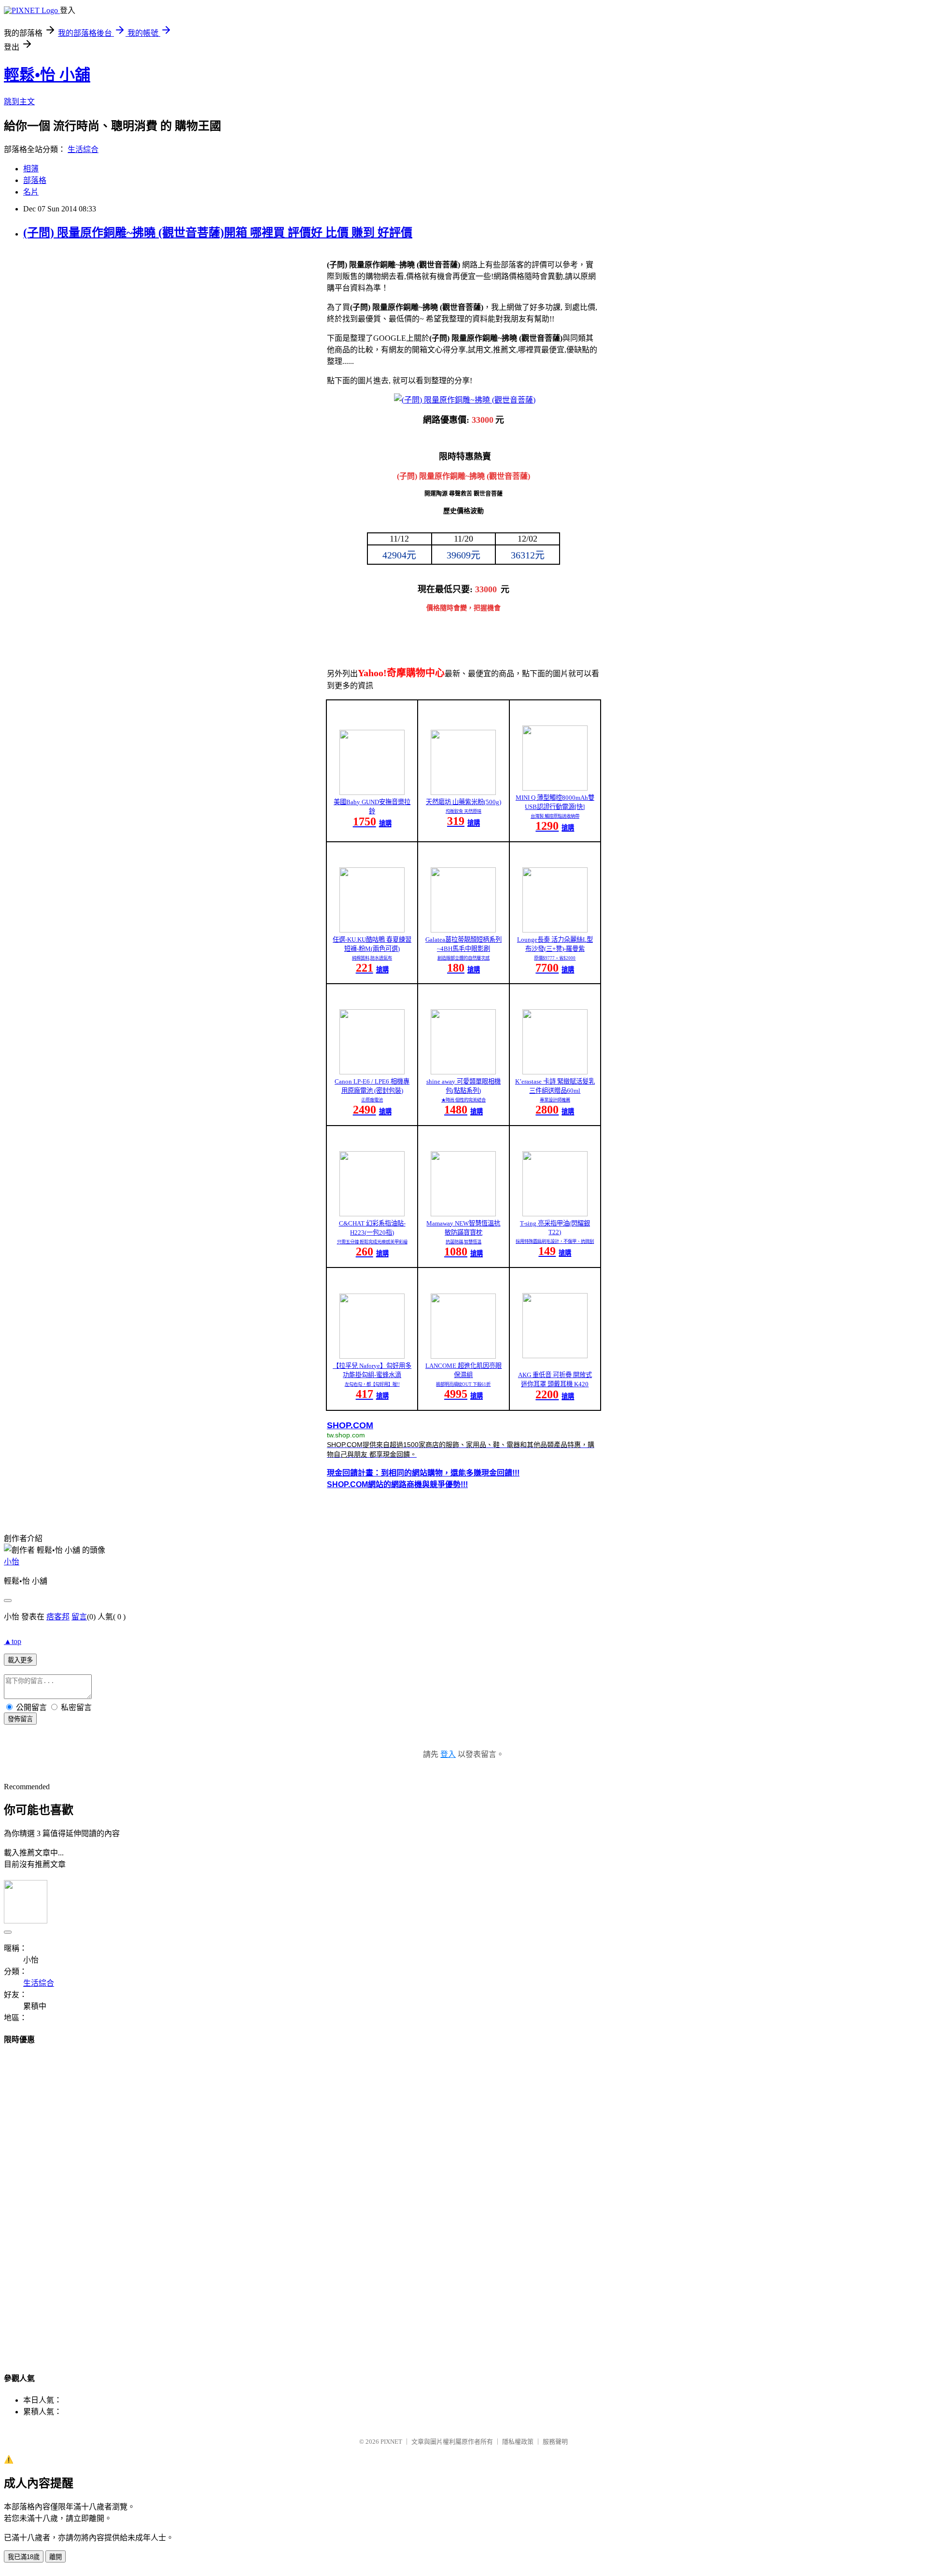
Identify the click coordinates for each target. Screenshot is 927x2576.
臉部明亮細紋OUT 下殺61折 (463, 1384)
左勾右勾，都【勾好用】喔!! (372, 1384)
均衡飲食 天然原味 (463, 811)
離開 (56, 2557)
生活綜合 (83, 149)
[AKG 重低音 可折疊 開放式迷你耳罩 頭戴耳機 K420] (555, 1356)
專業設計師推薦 (555, 1100)
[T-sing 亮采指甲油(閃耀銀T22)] (555, 1214)
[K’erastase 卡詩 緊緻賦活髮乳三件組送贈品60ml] (555, 1072)
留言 (79, 1617)
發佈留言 (20, 1719)
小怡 (12, 1562)
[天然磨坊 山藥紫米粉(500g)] (463, 792)
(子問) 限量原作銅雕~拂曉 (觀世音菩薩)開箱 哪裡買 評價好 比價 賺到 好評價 (218, 233)
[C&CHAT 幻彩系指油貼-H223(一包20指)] (372, 1214)
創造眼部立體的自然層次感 (463, 958)
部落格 (35, 180)
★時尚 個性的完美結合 (463, 1100)
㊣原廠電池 (372, 1100)
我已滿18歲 (24, 2557)
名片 (31, 192)
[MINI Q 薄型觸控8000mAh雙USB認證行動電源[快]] (555, 788)
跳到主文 (19, 102)
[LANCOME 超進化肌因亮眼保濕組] (463, 1356)
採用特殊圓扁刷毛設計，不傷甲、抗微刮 (555, 1241)
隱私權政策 (518, 2442)
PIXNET (391, 2442)
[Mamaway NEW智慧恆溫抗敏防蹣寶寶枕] (463, 1214)
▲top (13, 1641)
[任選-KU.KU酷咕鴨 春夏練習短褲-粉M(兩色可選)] (372, 930)
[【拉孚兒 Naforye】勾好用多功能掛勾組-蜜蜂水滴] (372, 1356)
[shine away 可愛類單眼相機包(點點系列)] (463, 1072)
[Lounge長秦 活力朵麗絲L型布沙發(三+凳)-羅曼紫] (555, 930)
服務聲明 (555, 2442)
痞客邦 (58, 1617)
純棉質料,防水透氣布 (372, 958)
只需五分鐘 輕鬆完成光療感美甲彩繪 (372, 1242)
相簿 (31, 169)
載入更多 (20, 1660)
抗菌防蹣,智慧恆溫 (463, 1242)
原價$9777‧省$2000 (555, 958)
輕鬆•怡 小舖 (47, 75)
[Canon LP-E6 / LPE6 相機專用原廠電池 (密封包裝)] (372, 1072)
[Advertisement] (42, 2200)
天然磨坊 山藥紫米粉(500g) (463, 802)
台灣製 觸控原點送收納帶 (555, 816)
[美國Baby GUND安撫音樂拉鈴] (372, 792)
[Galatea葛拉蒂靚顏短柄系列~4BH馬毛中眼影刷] (463, 930)
